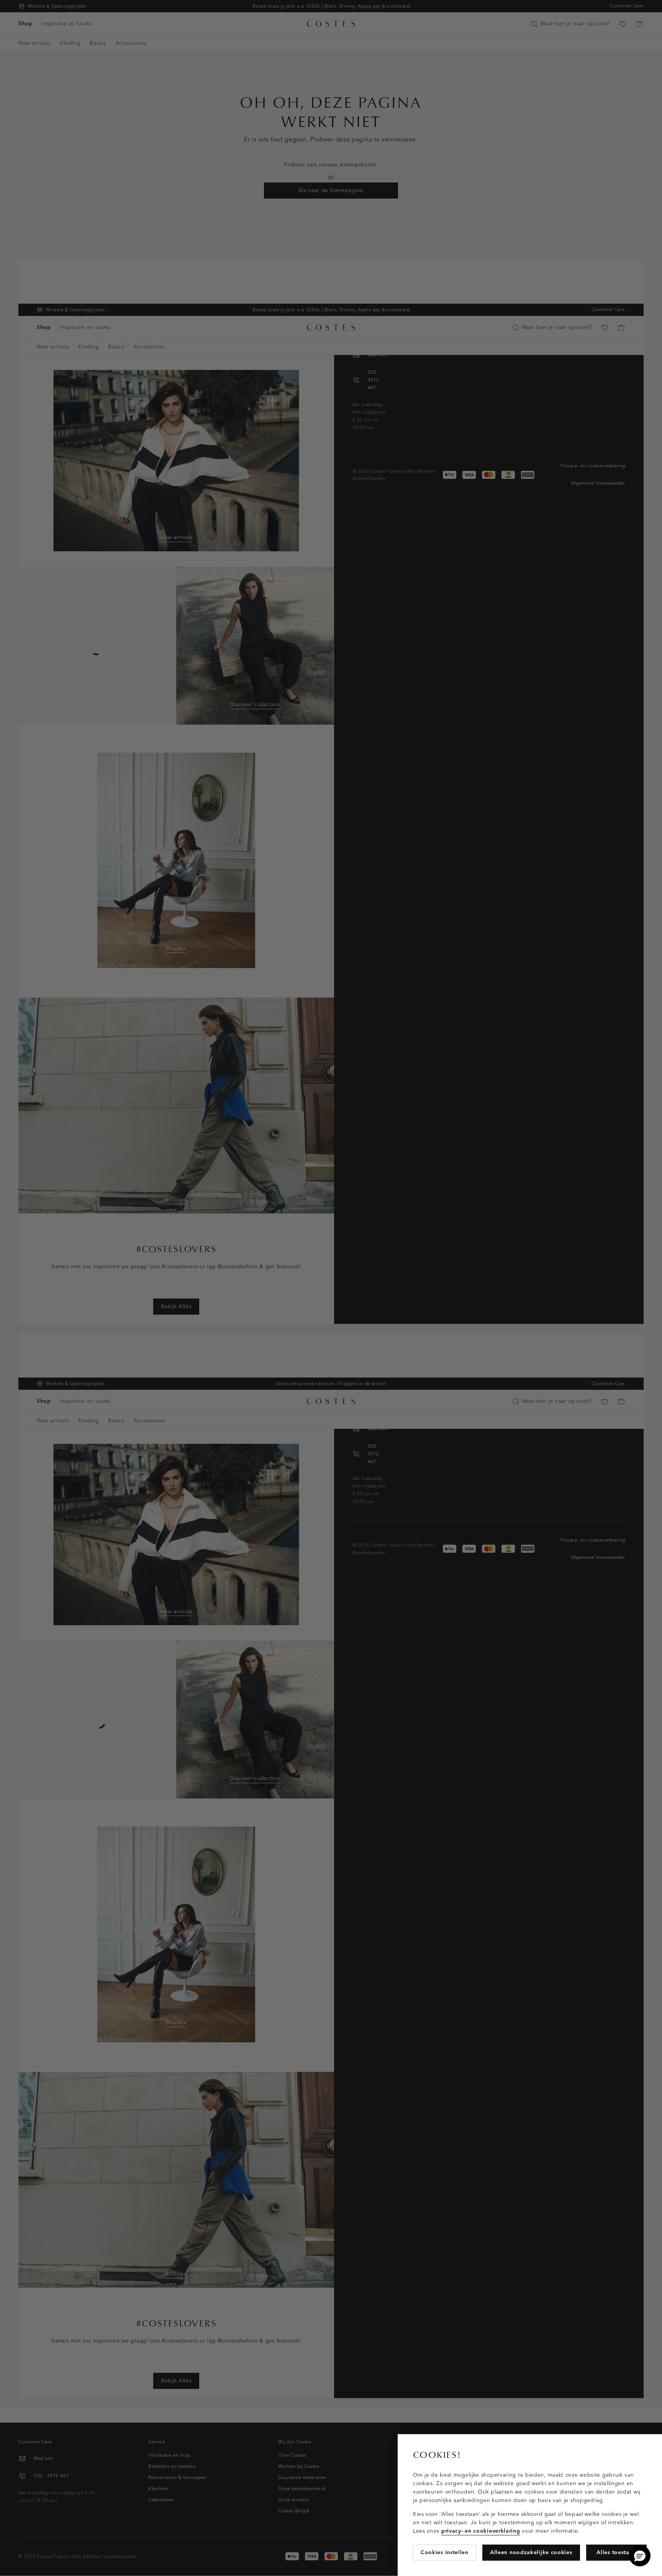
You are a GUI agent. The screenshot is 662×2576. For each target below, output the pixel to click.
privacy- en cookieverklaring (481, 2531)
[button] (640, 2556)
